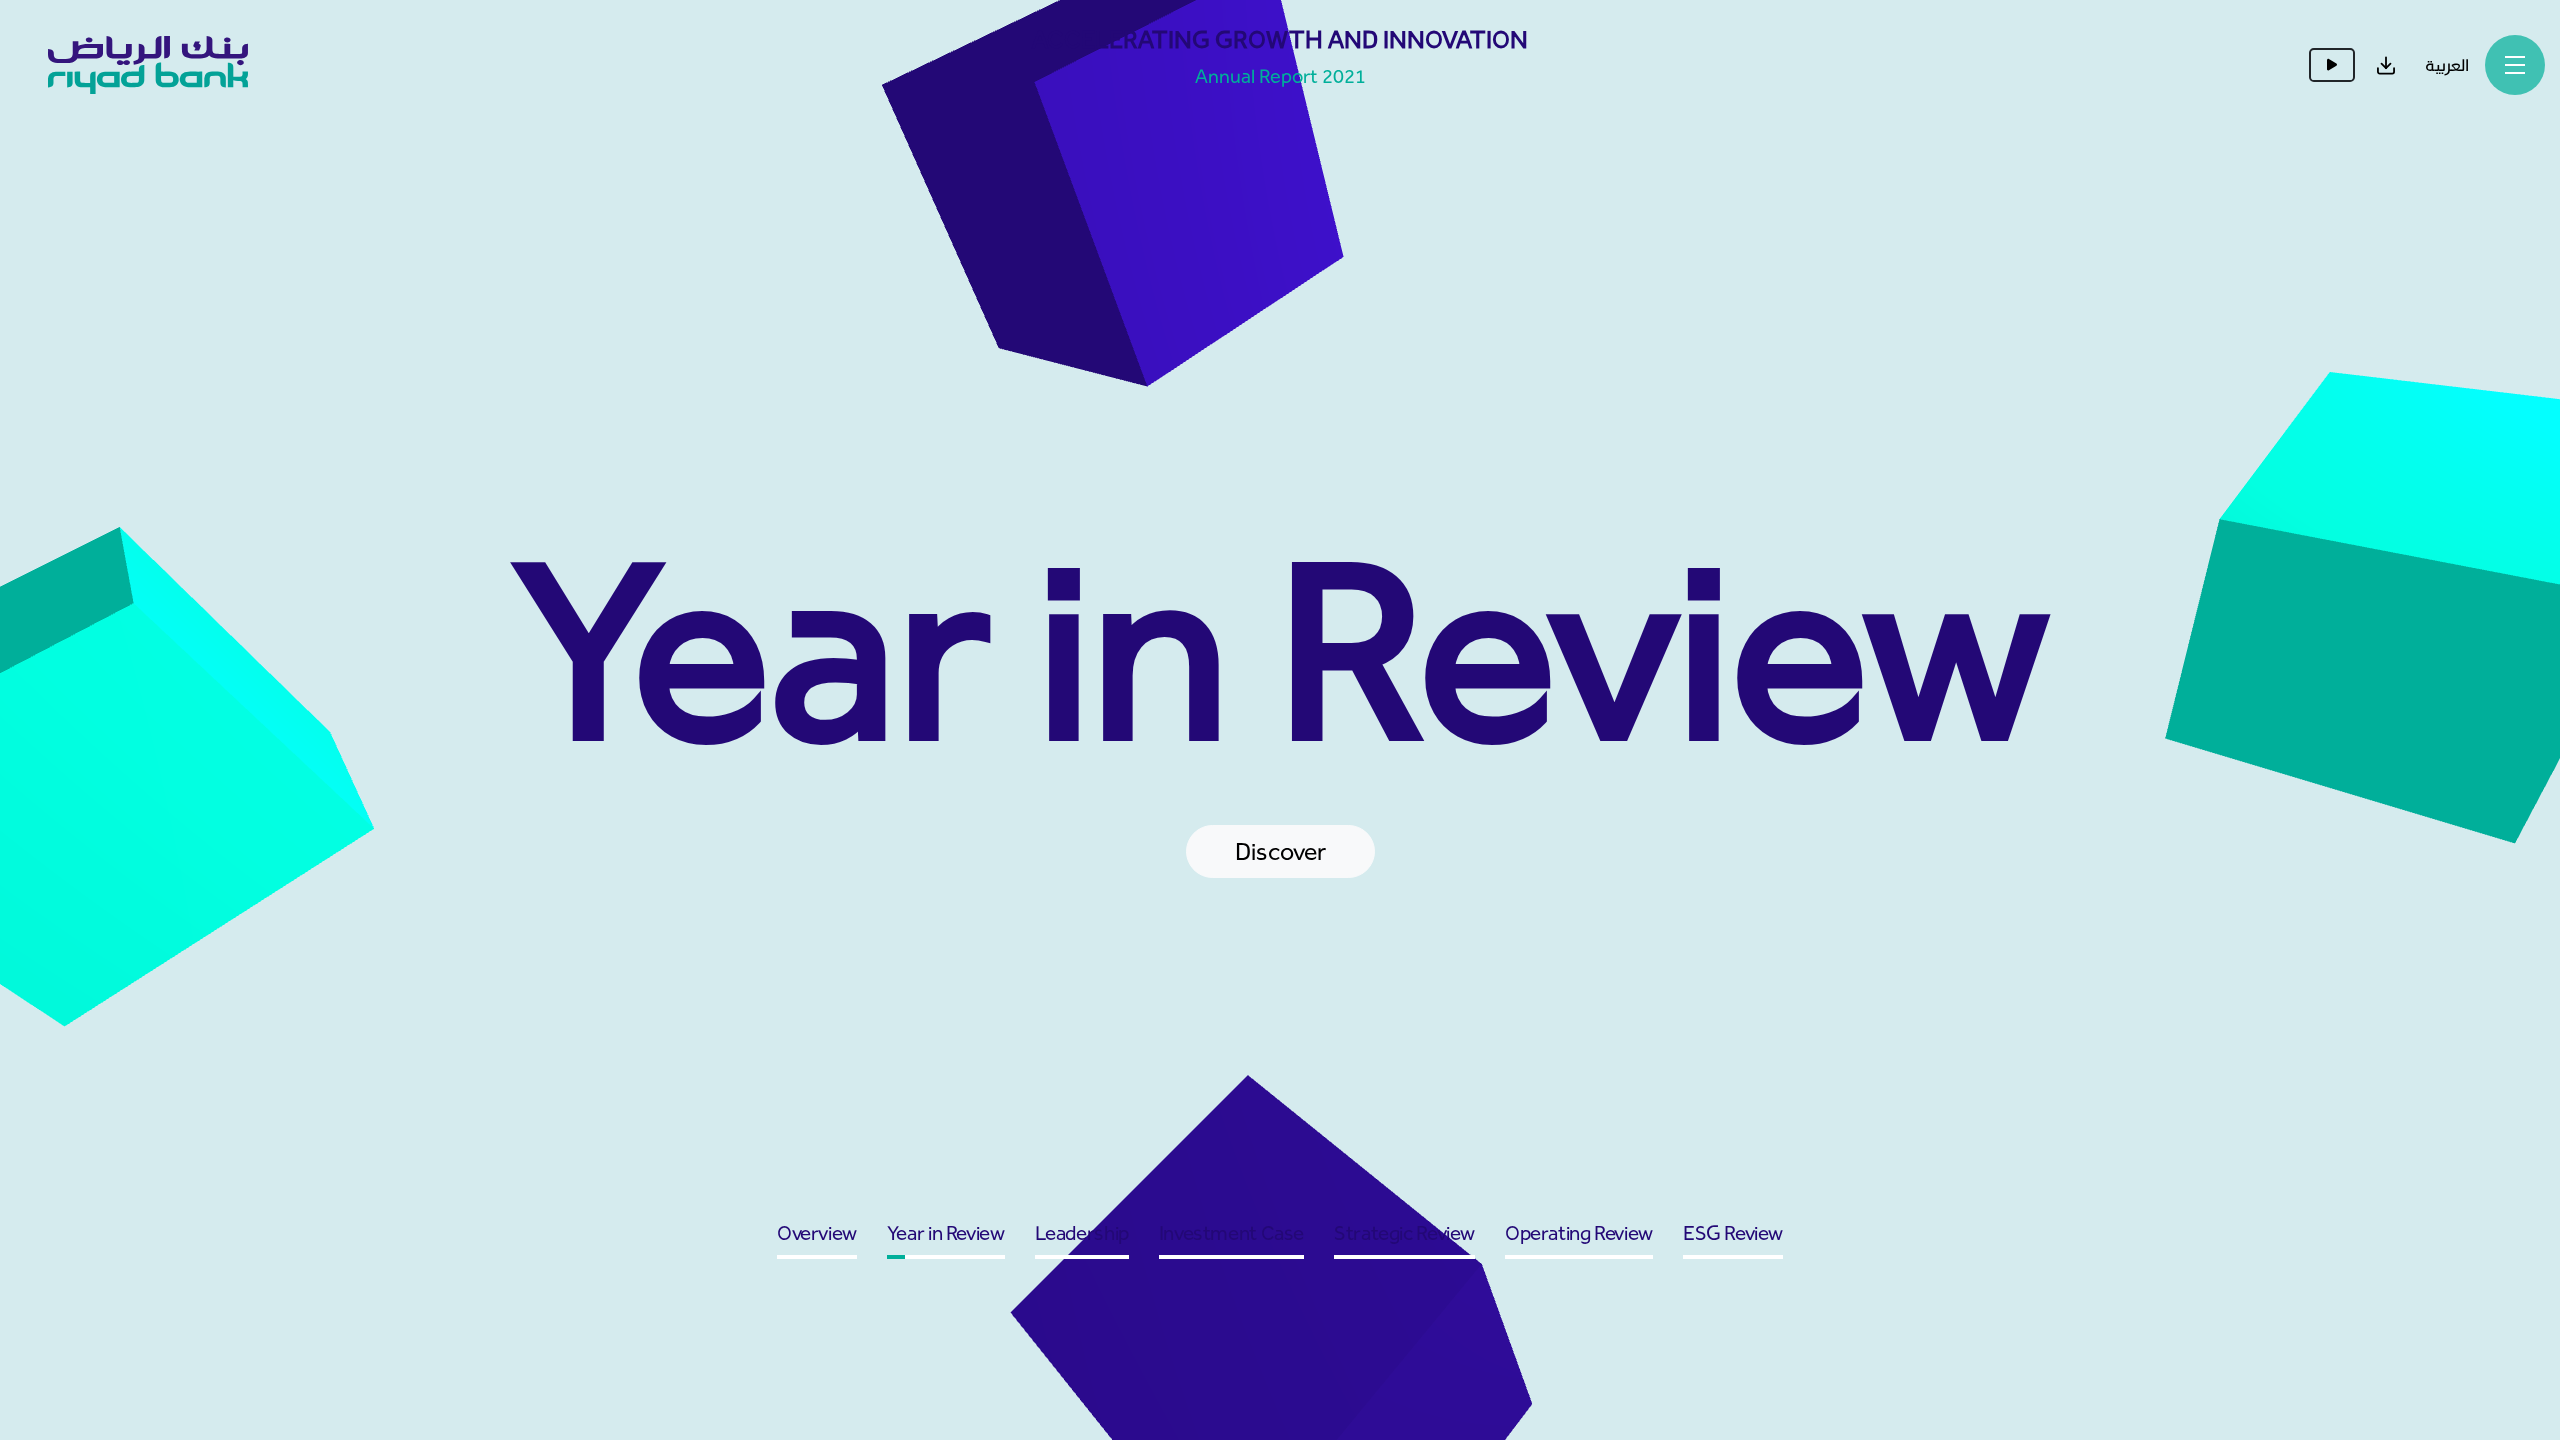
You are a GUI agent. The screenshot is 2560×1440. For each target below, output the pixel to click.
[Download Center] (2386, 65)
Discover (1280, 851)
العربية (2447, 64)
